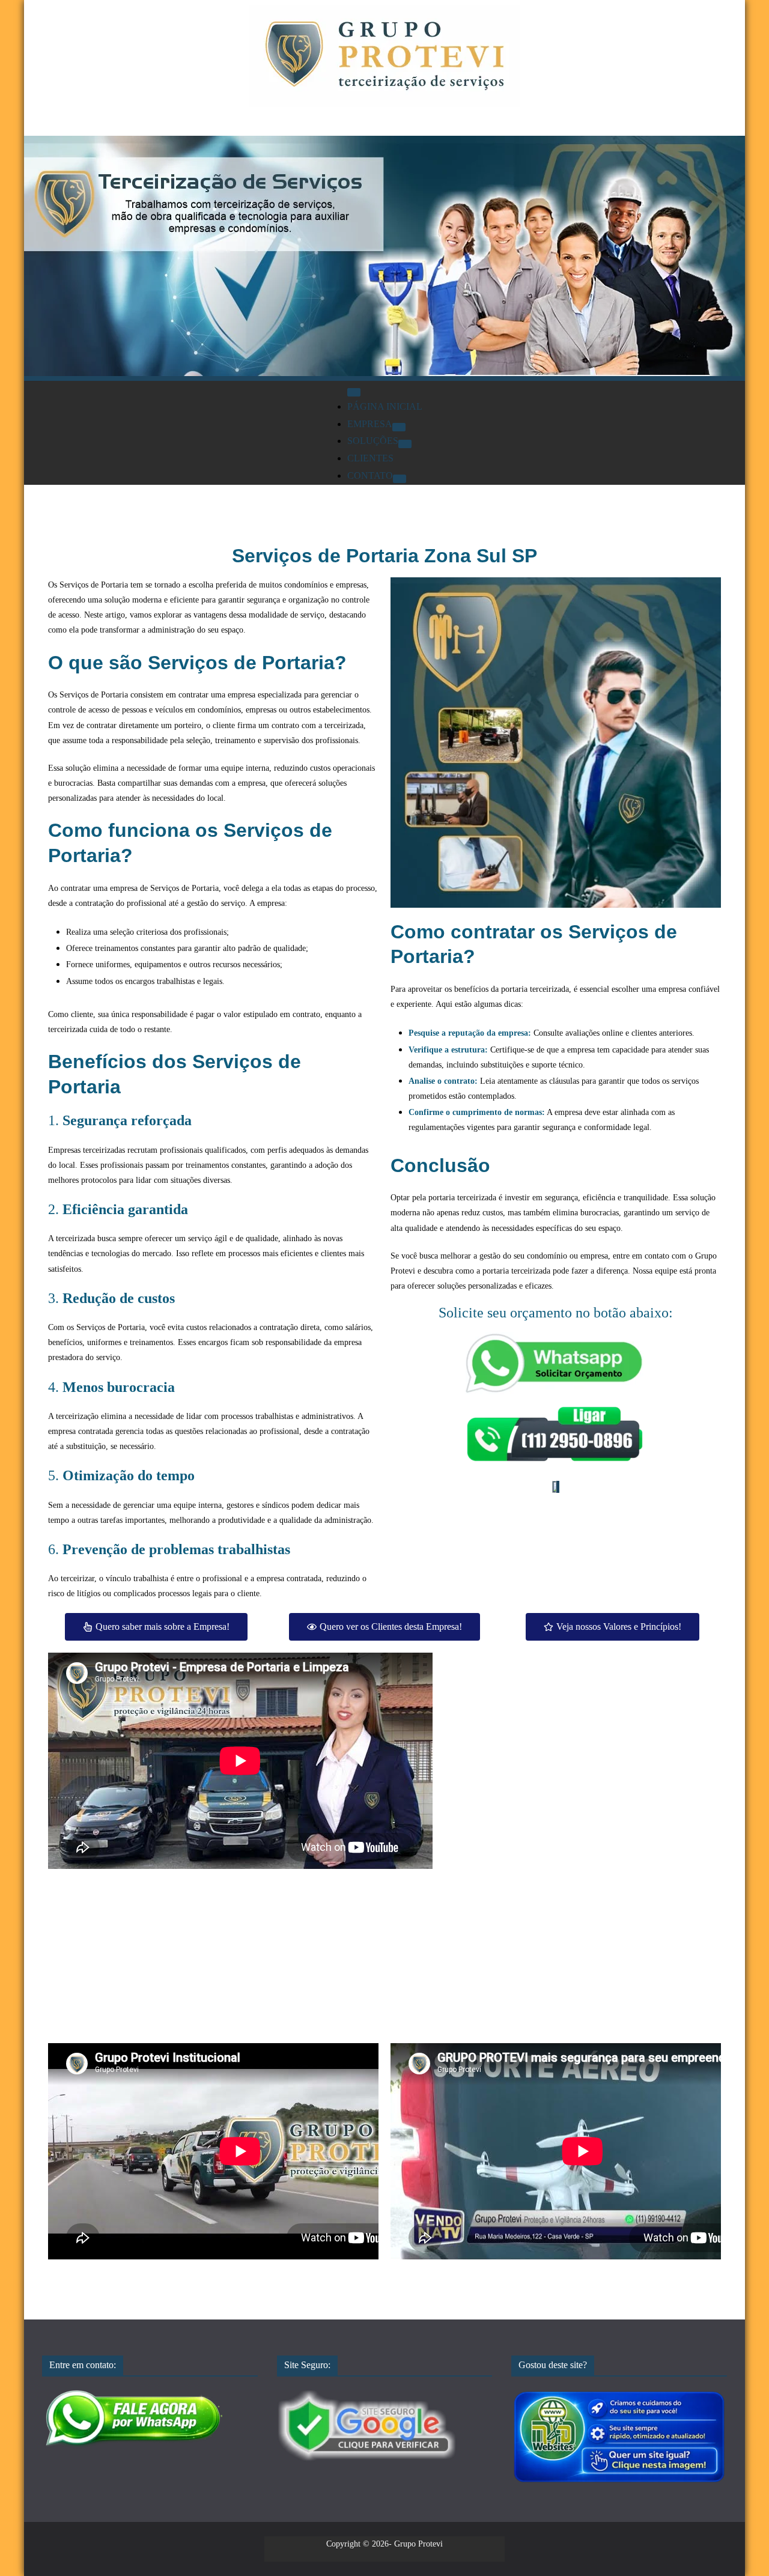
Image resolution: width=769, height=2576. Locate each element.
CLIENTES (370, 458)
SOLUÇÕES (373, 441)
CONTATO (370, 475)
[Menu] (354, 392)
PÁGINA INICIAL (385, 406)
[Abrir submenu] (399, 427)
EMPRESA (370, 424)
